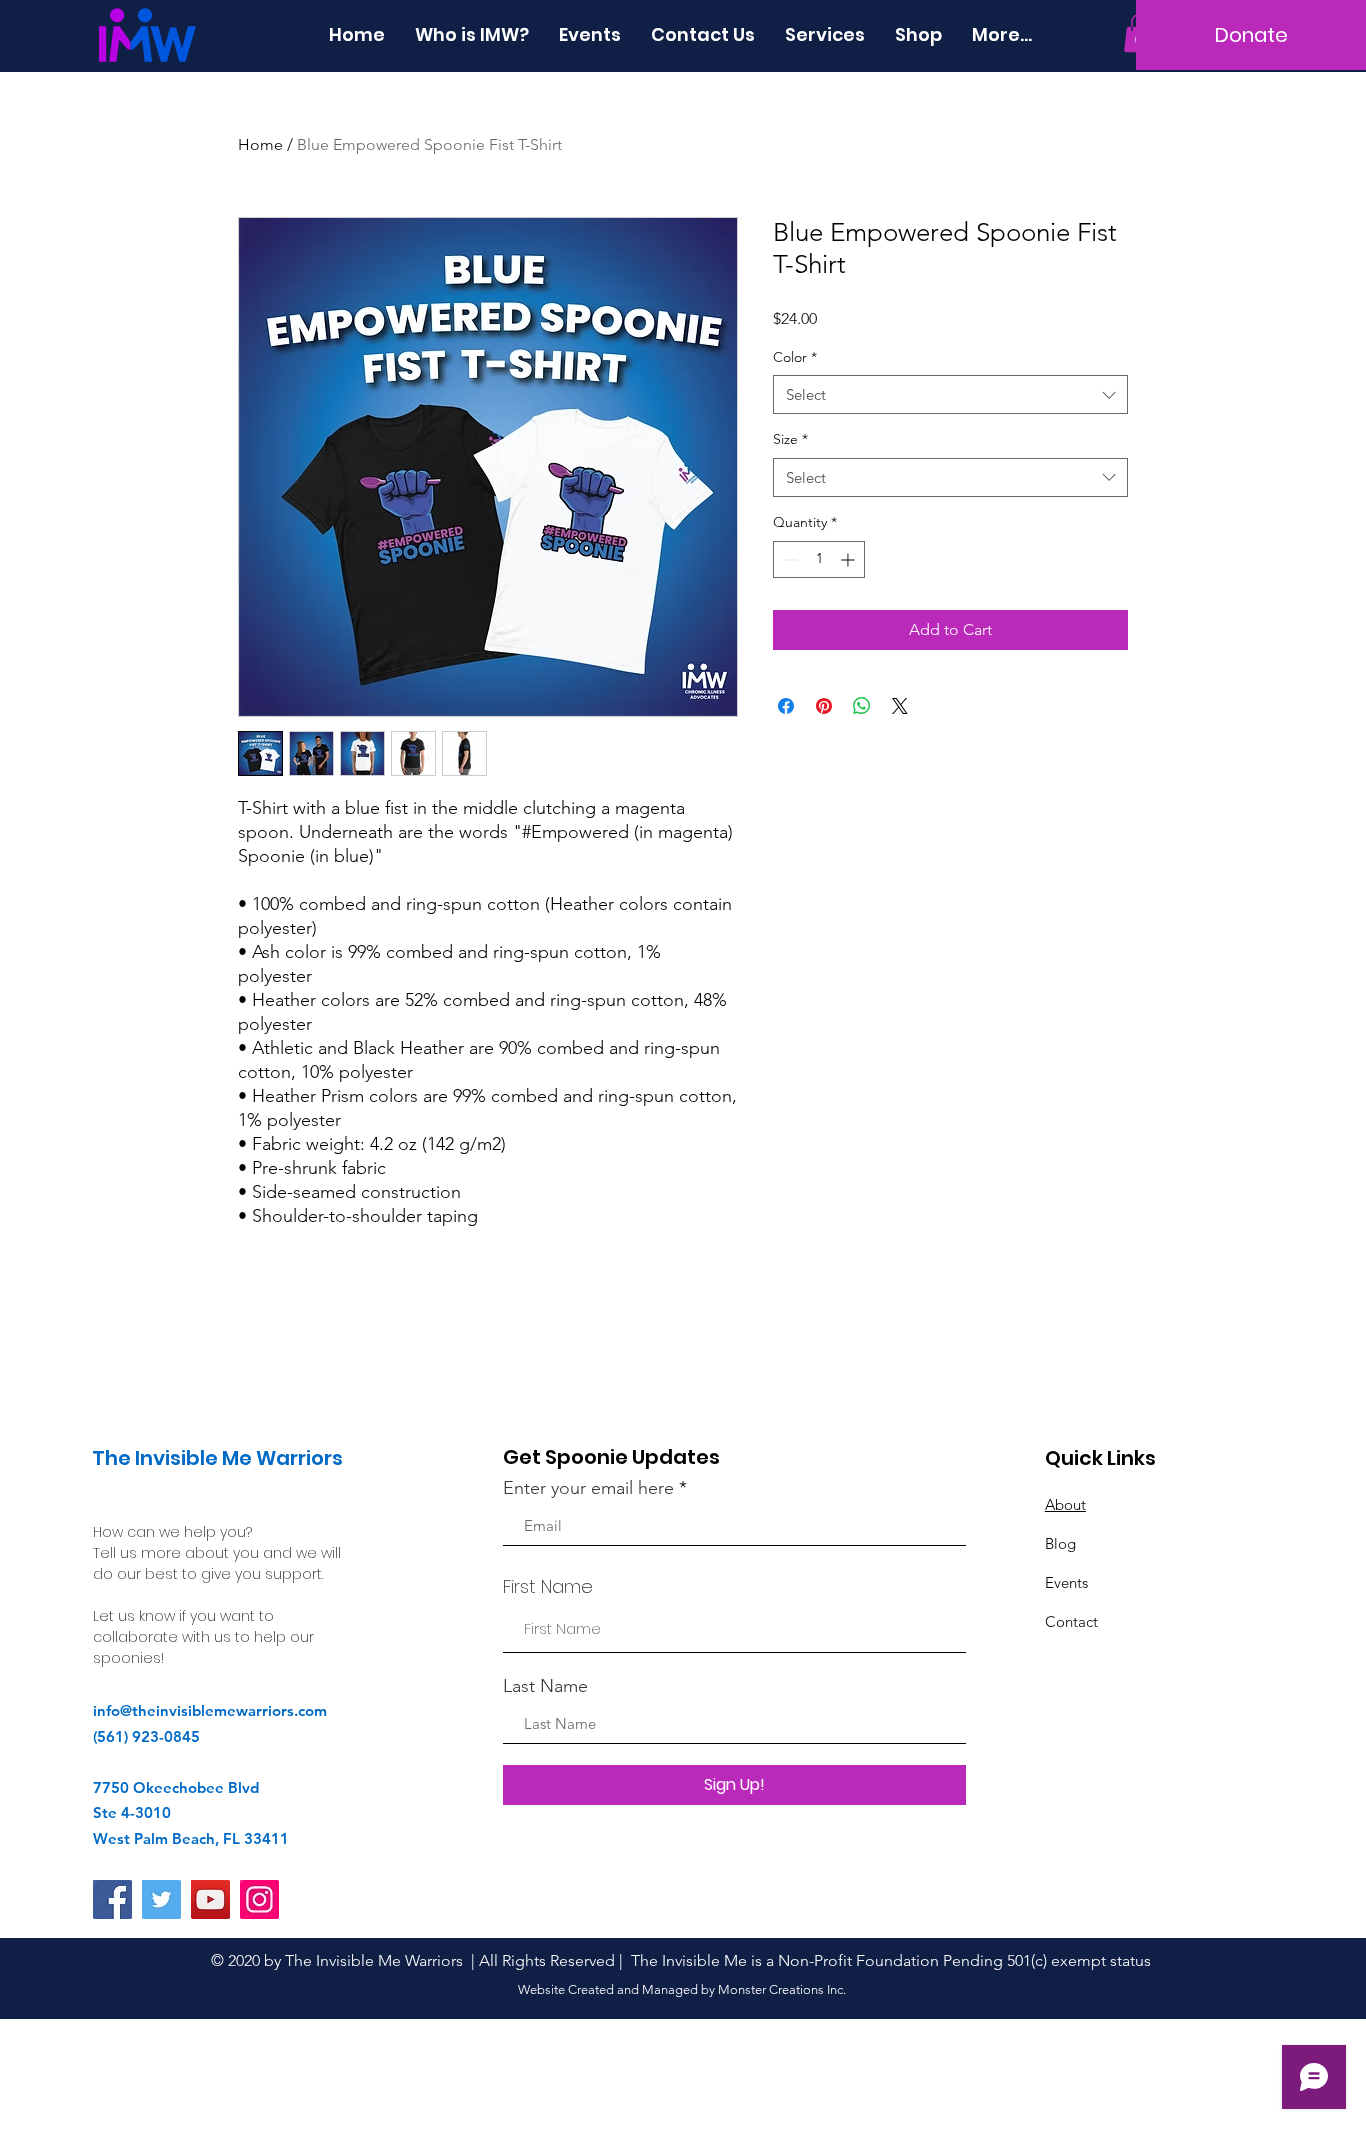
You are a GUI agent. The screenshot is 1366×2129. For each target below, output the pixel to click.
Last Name (545, 1686)
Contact (1071, 1621)
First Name (548, 1587)
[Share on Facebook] (786, 706)
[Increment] (849, 559)
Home (260, 144)
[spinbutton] (819, 559)
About (1065, 1504)
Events (1066, 1582)
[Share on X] (900, 706)
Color (795, 357)
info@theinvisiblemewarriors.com (210, 1710)
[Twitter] (161, 1899)
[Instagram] (259, 1899)
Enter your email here (588, 1488)
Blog (1060, 1543)
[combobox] (950, 394)
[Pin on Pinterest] (824, 706)
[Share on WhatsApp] (862, 706)
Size (790, 439)
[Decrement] (788, 559)
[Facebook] (112, 1899)
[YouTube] (210, 1899)
